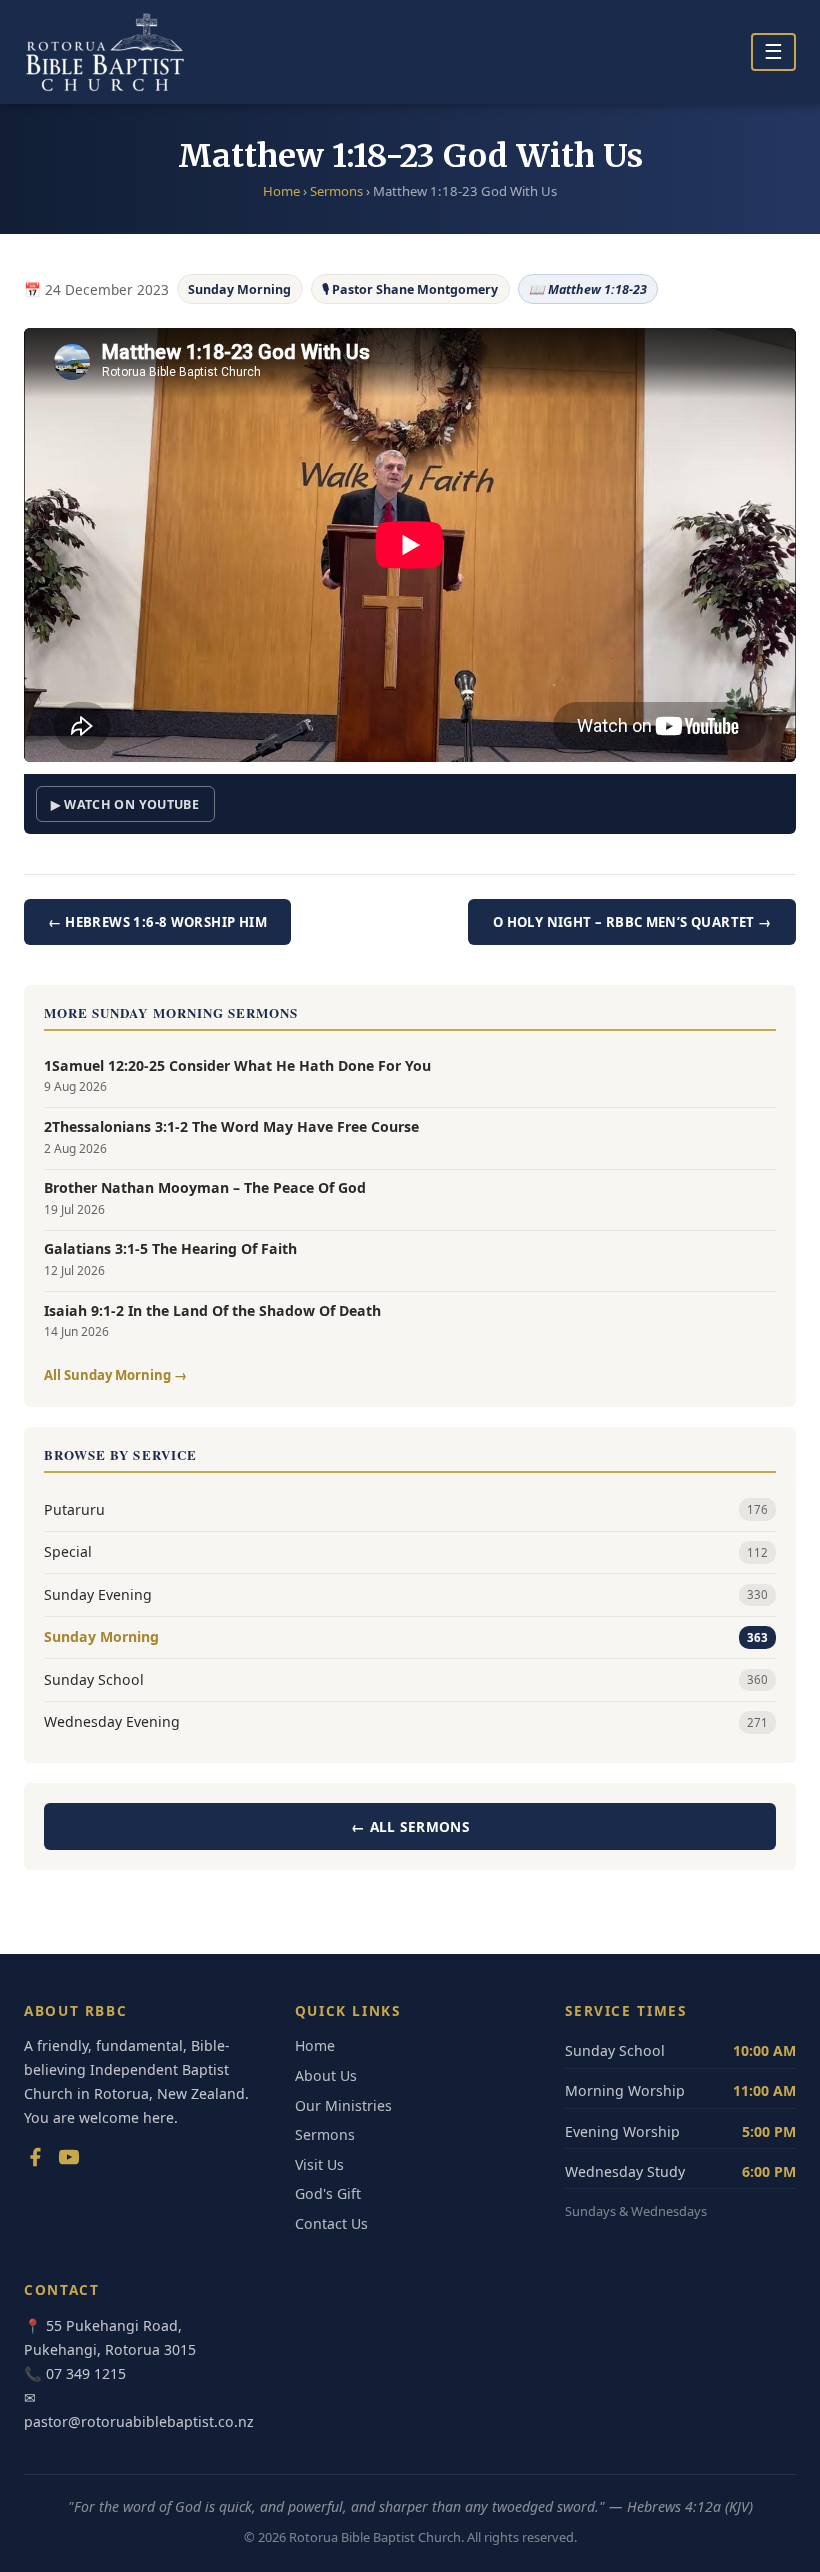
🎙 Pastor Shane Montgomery (410, 289)
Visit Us (319, 2164)
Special (406, 1551)
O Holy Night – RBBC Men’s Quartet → (632, 922)
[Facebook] (35, 2161)
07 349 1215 (86, 2373)
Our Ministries (343, 2105)
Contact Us (331, 2223)
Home (281, 191)
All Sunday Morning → (115, 1375)
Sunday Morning (239, 289)
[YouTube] (69, 2161)
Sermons (336, 191)
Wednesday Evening (406, 1721)
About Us (326, 2075)
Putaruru (406, 1509)
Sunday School (406, 1679)
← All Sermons (410, 1826)
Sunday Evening (406, 1594)
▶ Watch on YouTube (125, 804)
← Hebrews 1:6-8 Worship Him (157, 922)
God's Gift (328, 2193)
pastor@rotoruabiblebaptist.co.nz (139, 2421)
